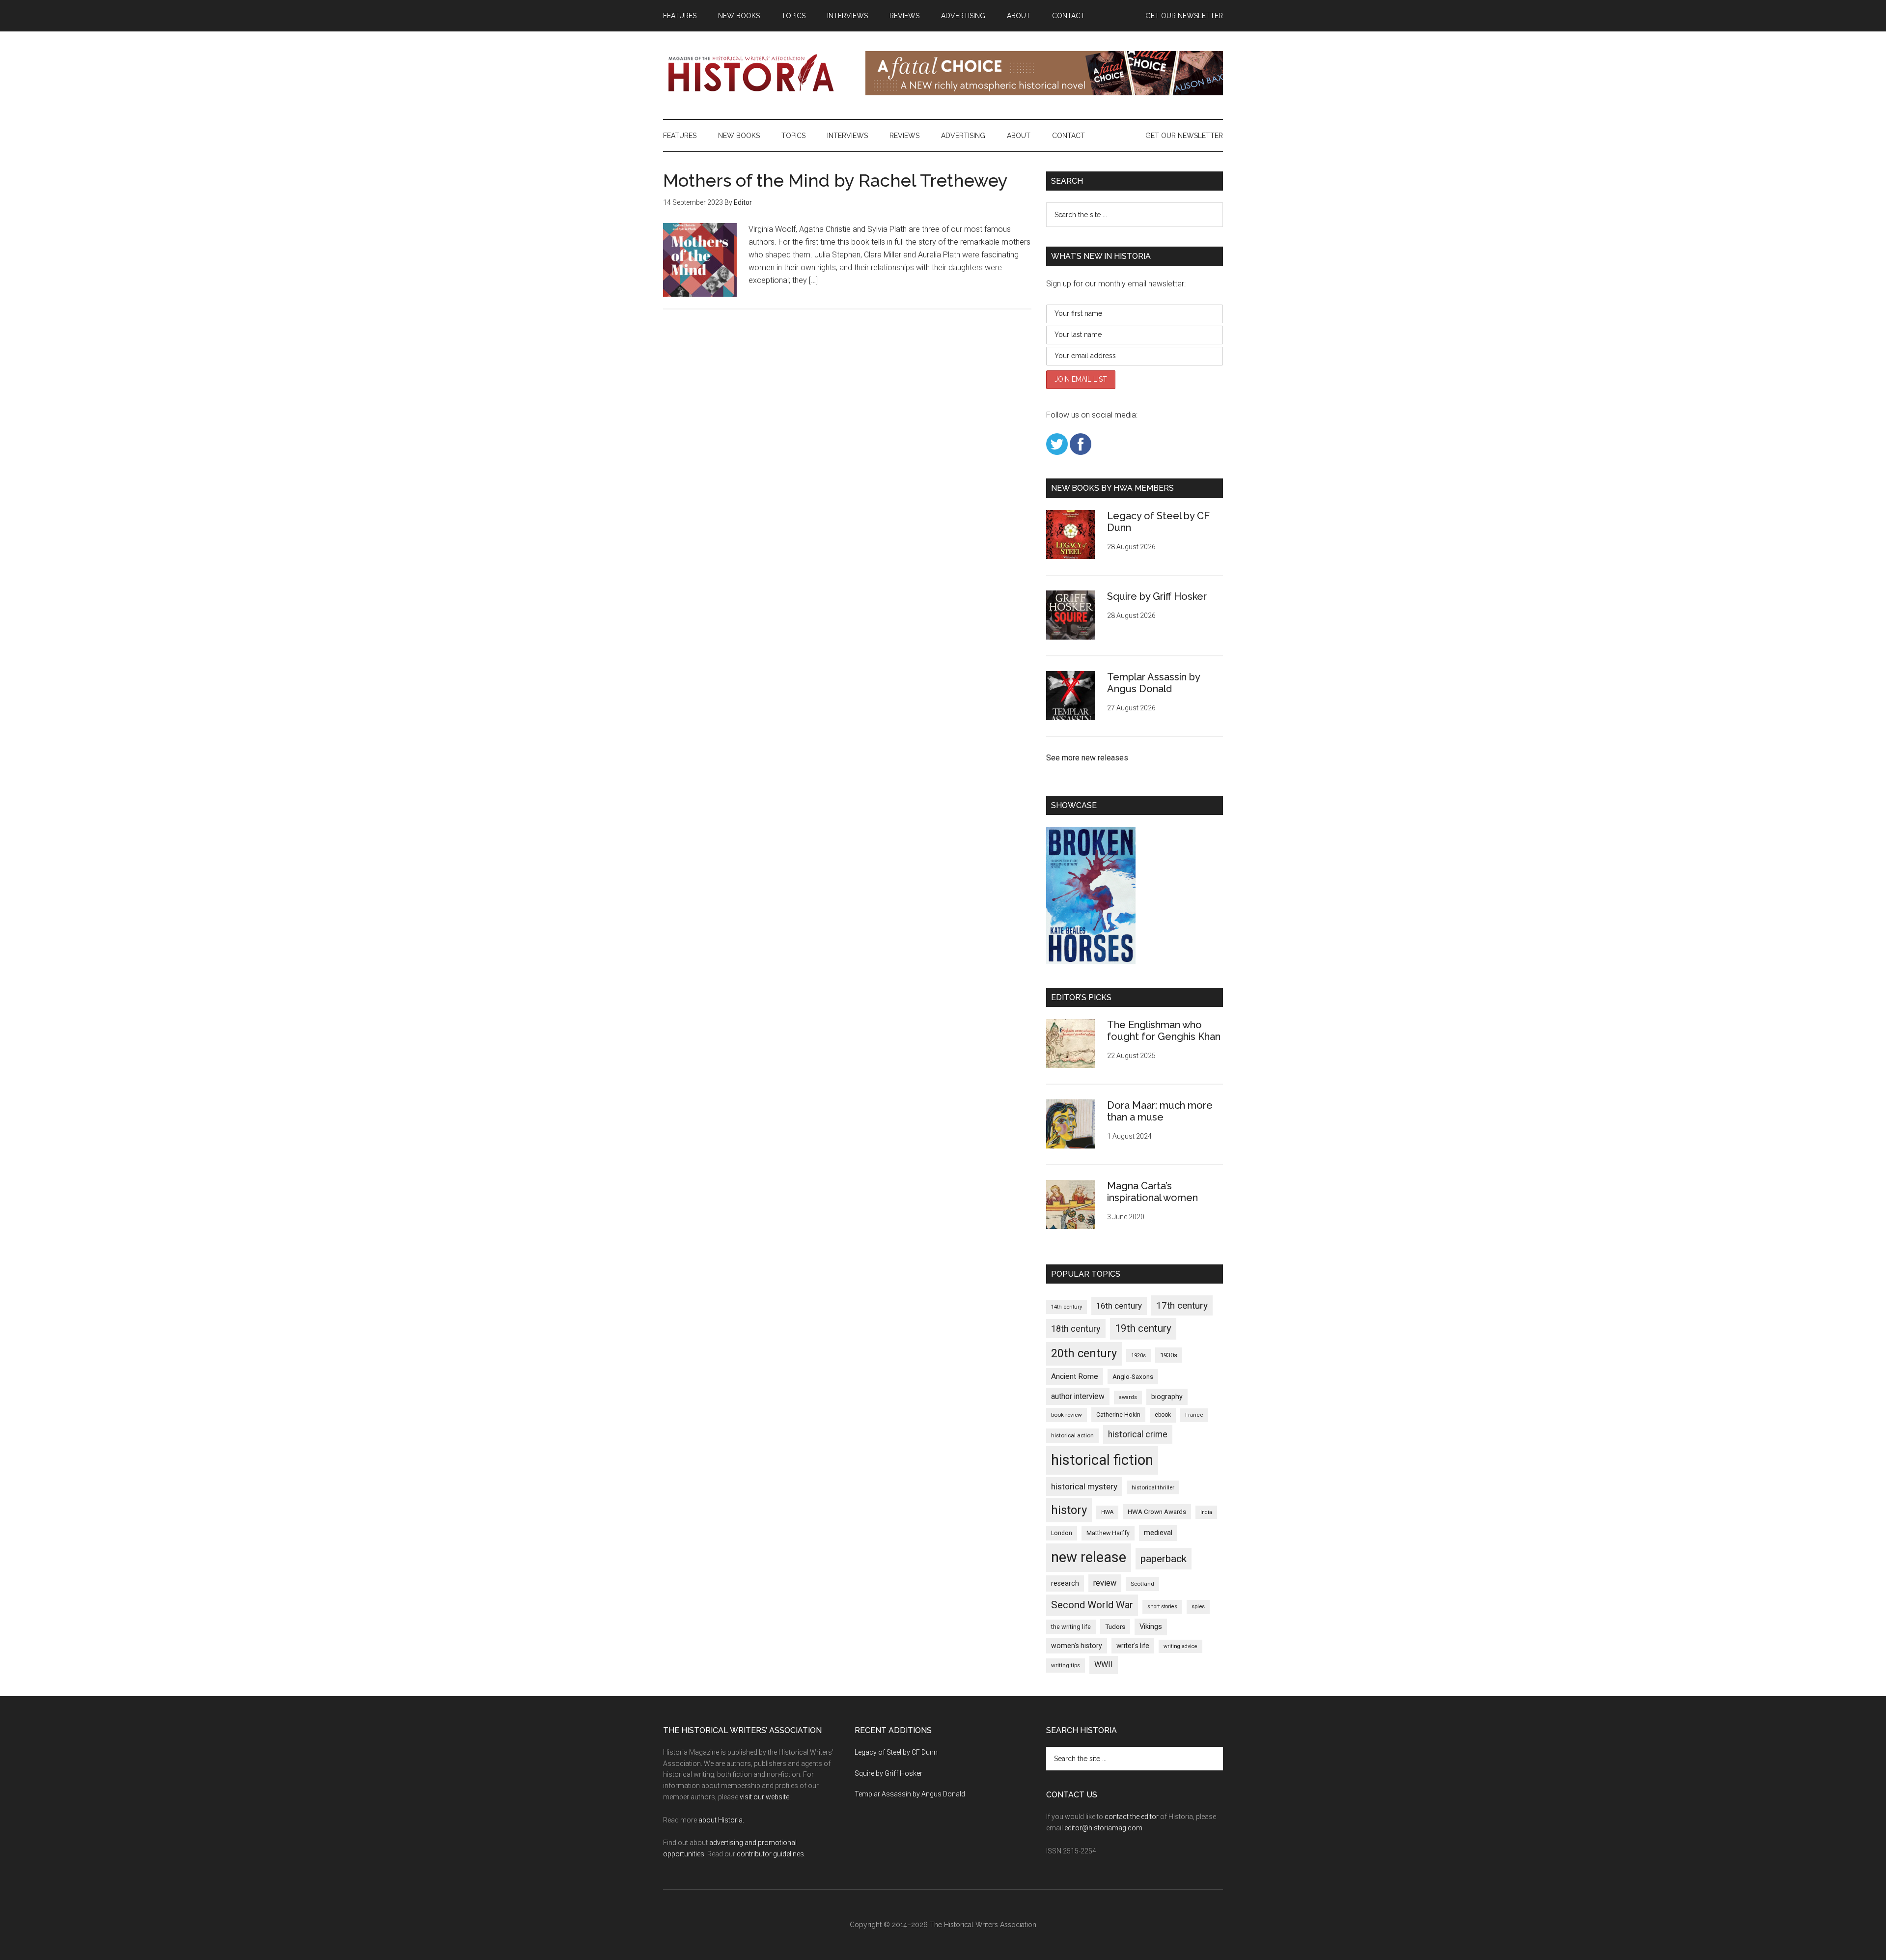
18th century (1076, 1329)
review (1105, 1583)
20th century (1084, 1353)
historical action (1072, 1435)
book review (1067, 1415)
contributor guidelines (770, 1854)
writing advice (1180, 1646)
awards (1128, 1397)
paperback (1164, 1558)
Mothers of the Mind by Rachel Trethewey (835, 180)
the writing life (1071, 1627)
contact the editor (1132, 1817)
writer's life (1133, 1646)
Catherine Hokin (1118, 1415)
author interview (1078, 1396)
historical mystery (1084, 1486)
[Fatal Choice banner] (1044, 93)
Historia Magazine (756, 73)
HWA (1107, 1512)
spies (1198, 1607)
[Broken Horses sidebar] (1091, 962)
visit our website (764, 1797)
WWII (1104, 1665)
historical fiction (1102, 1460)
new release (1089, 1557)
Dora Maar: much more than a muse (1160, 1111)
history (1069, 1510)
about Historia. (721, 1820)
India (1206, 1512)
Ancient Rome (1075, 1376)
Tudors (1115, 1627)
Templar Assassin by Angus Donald (1153, 683)
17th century (1182, 1305)
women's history (1077, 1646)
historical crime (1138, 1434)
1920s (1138, 1356)
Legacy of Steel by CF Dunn (896, 1752)
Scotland (1142, 1584)
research (1065, 1583)
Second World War (1092, 1605)
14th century (1067, 1307)
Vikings (1151, 1626)
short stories (1162, 1607)
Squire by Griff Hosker (1157, 596)
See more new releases (1087, 758)
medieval (1158, 1533)
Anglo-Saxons (1133, 1377)
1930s (1169, 1355)
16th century (1119, 1306)
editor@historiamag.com (1103, 1828)
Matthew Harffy (1108, 1533)
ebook (1163, 1415)
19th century (1143, 1328)
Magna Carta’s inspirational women (1152, 1192)
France (1194, 1415)
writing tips (1066, 1665)
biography (1167, 1397)
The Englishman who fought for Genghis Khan (1164, 1031)
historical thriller (1153, 1487)
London (1062, 1533)
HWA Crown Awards (1157, 1512)
